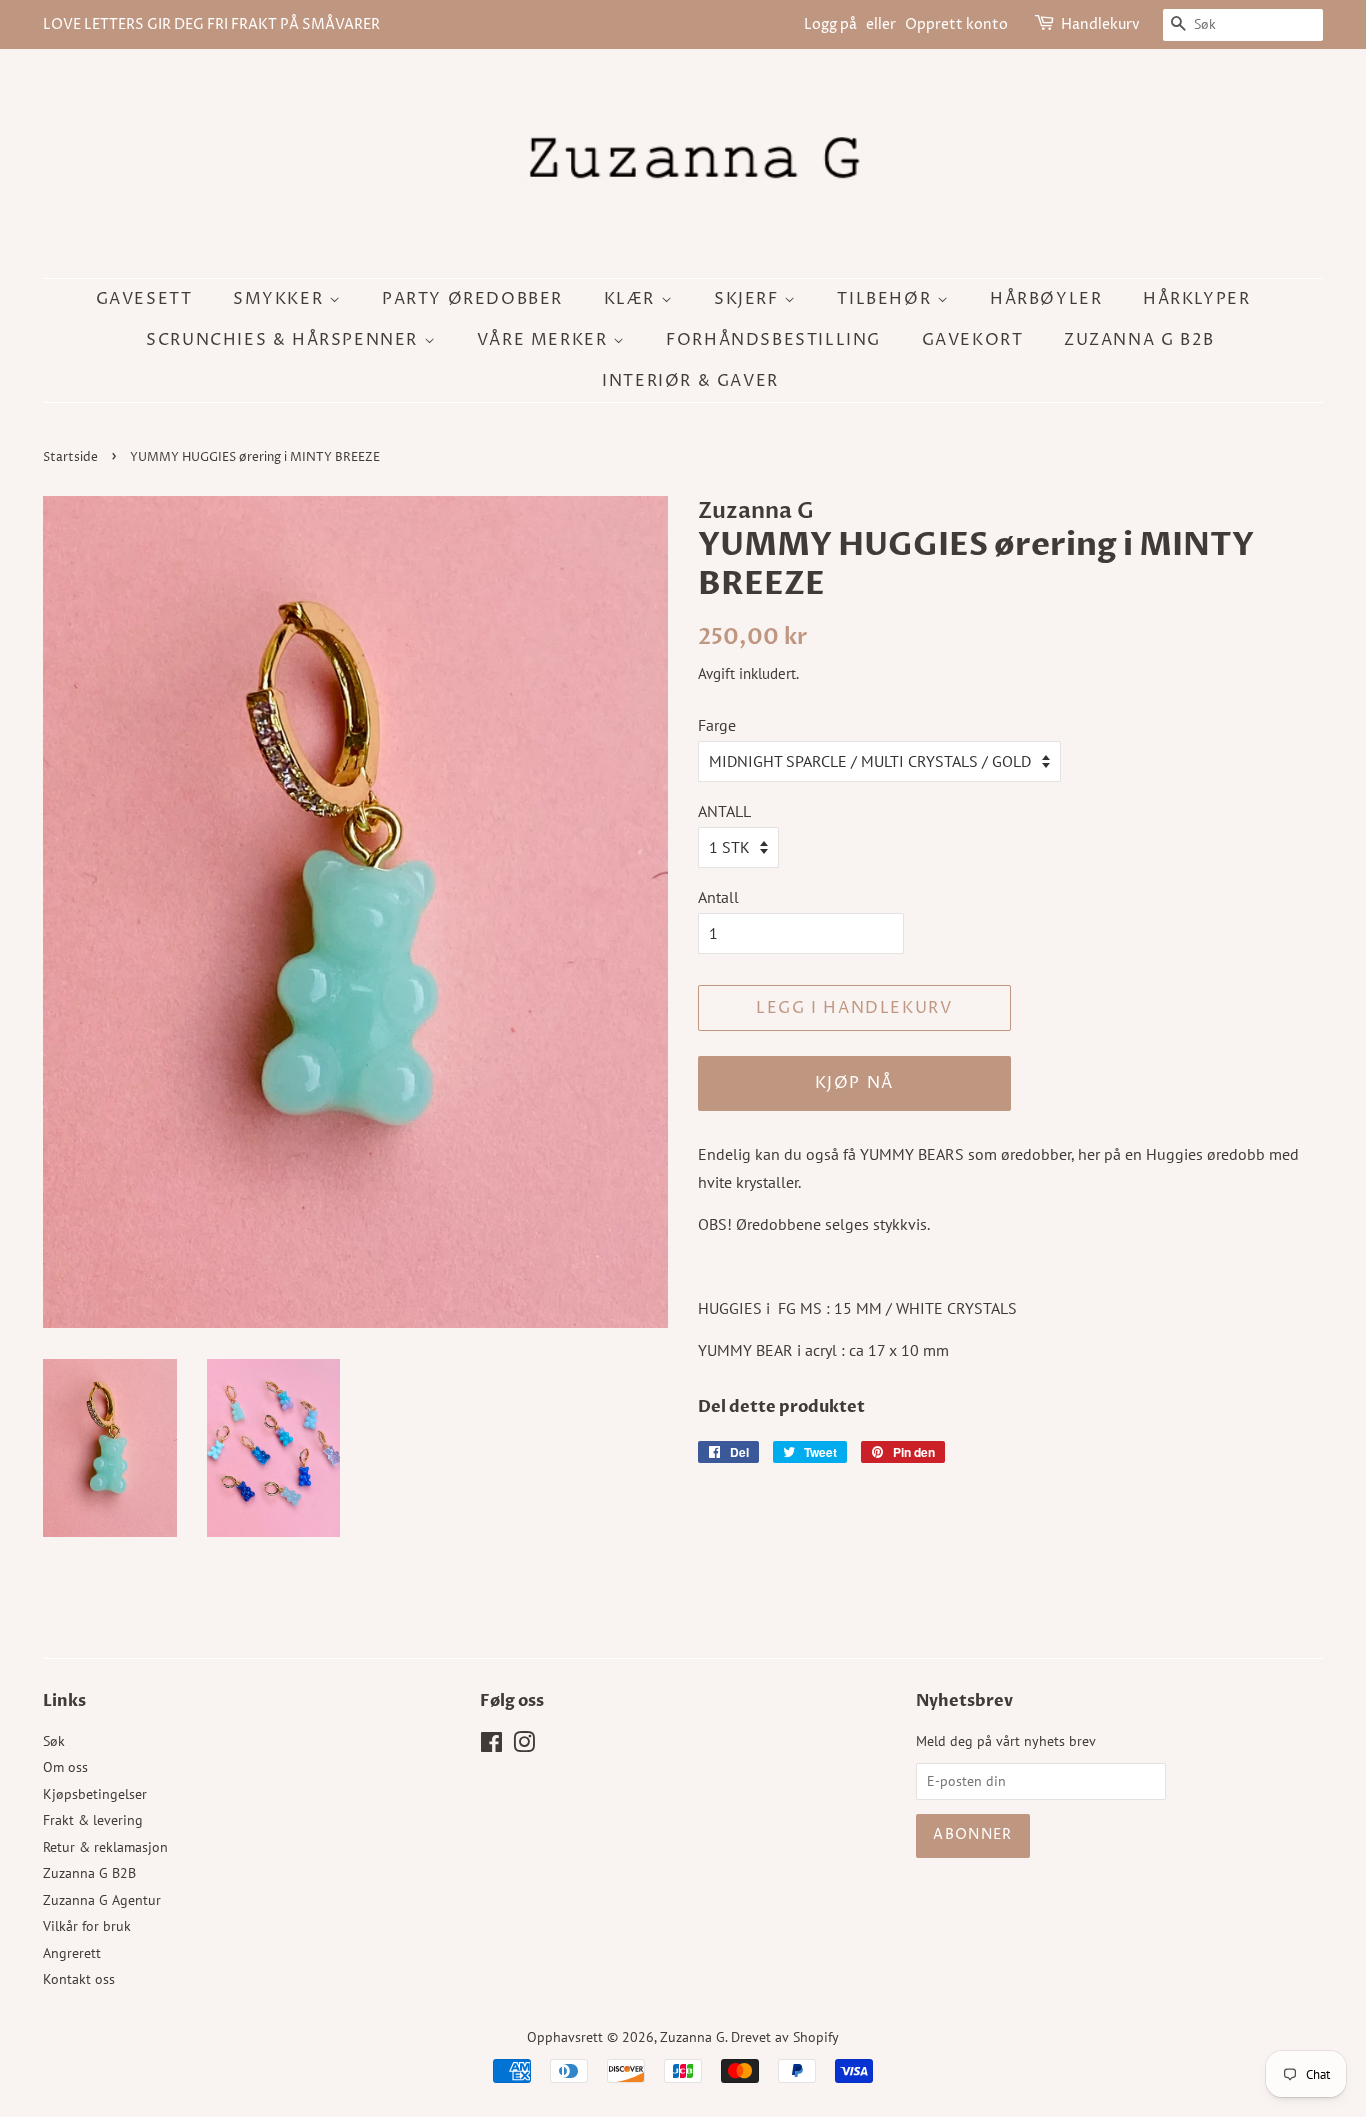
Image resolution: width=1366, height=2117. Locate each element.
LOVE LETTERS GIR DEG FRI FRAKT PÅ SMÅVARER (211, 24)
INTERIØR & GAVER (690, 381)
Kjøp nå (854, 1083)
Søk (54, 1741)
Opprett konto (956, 24)
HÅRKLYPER (1196, 299)
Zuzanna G (692, 2037)
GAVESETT (144, 299)
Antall (718, 897)
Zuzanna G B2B (1139, 340)
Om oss (65, 1767)
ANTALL (724, 811)
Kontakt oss (79, 1979)
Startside (70, 457)
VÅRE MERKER (545, 340)
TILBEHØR (886, 299)
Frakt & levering (93, 1820)
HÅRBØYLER (1046, 299)
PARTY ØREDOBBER (472, 299)
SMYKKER (281, 299)
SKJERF (749, 299)
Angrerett (72, 1953)
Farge (717, 725)
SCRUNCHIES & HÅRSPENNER (284, 340)
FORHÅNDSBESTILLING (773, 340)
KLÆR (632, 299)
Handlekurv (1100, 24)
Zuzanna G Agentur (102, 1900)
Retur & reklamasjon (105, 1847)
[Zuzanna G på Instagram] (524, 1746)
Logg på (830, 24)
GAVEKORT (973, 340)
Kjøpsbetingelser (95, 1794)
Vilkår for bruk (87, 1926)
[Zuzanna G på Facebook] (491, 1746)
